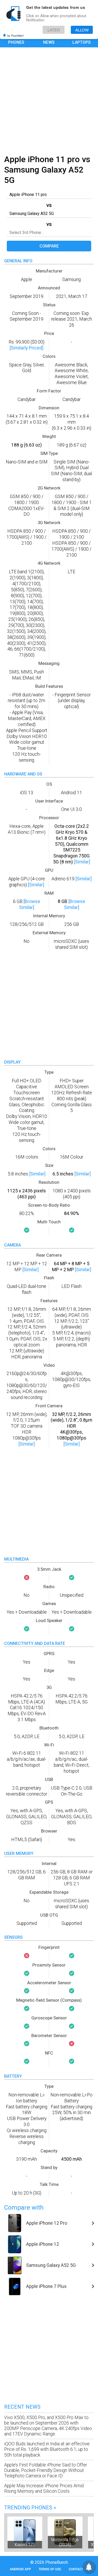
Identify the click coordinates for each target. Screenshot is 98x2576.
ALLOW (82, 30)
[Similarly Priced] (27, 348)
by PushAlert (15, 35)
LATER (54, 30)
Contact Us (79, 2569)
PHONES (16, 42)
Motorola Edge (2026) (65, 2542)
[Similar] (82, 862)
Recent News (22, 2407)
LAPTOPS (82, 42)
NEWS (49, 42)
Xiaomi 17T (25, 2545)
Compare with (24, 2208)
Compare (49, 246)
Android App (20, 2569)
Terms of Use (50, 2569)
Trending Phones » (30, 2508)
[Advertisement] (49, 100)
